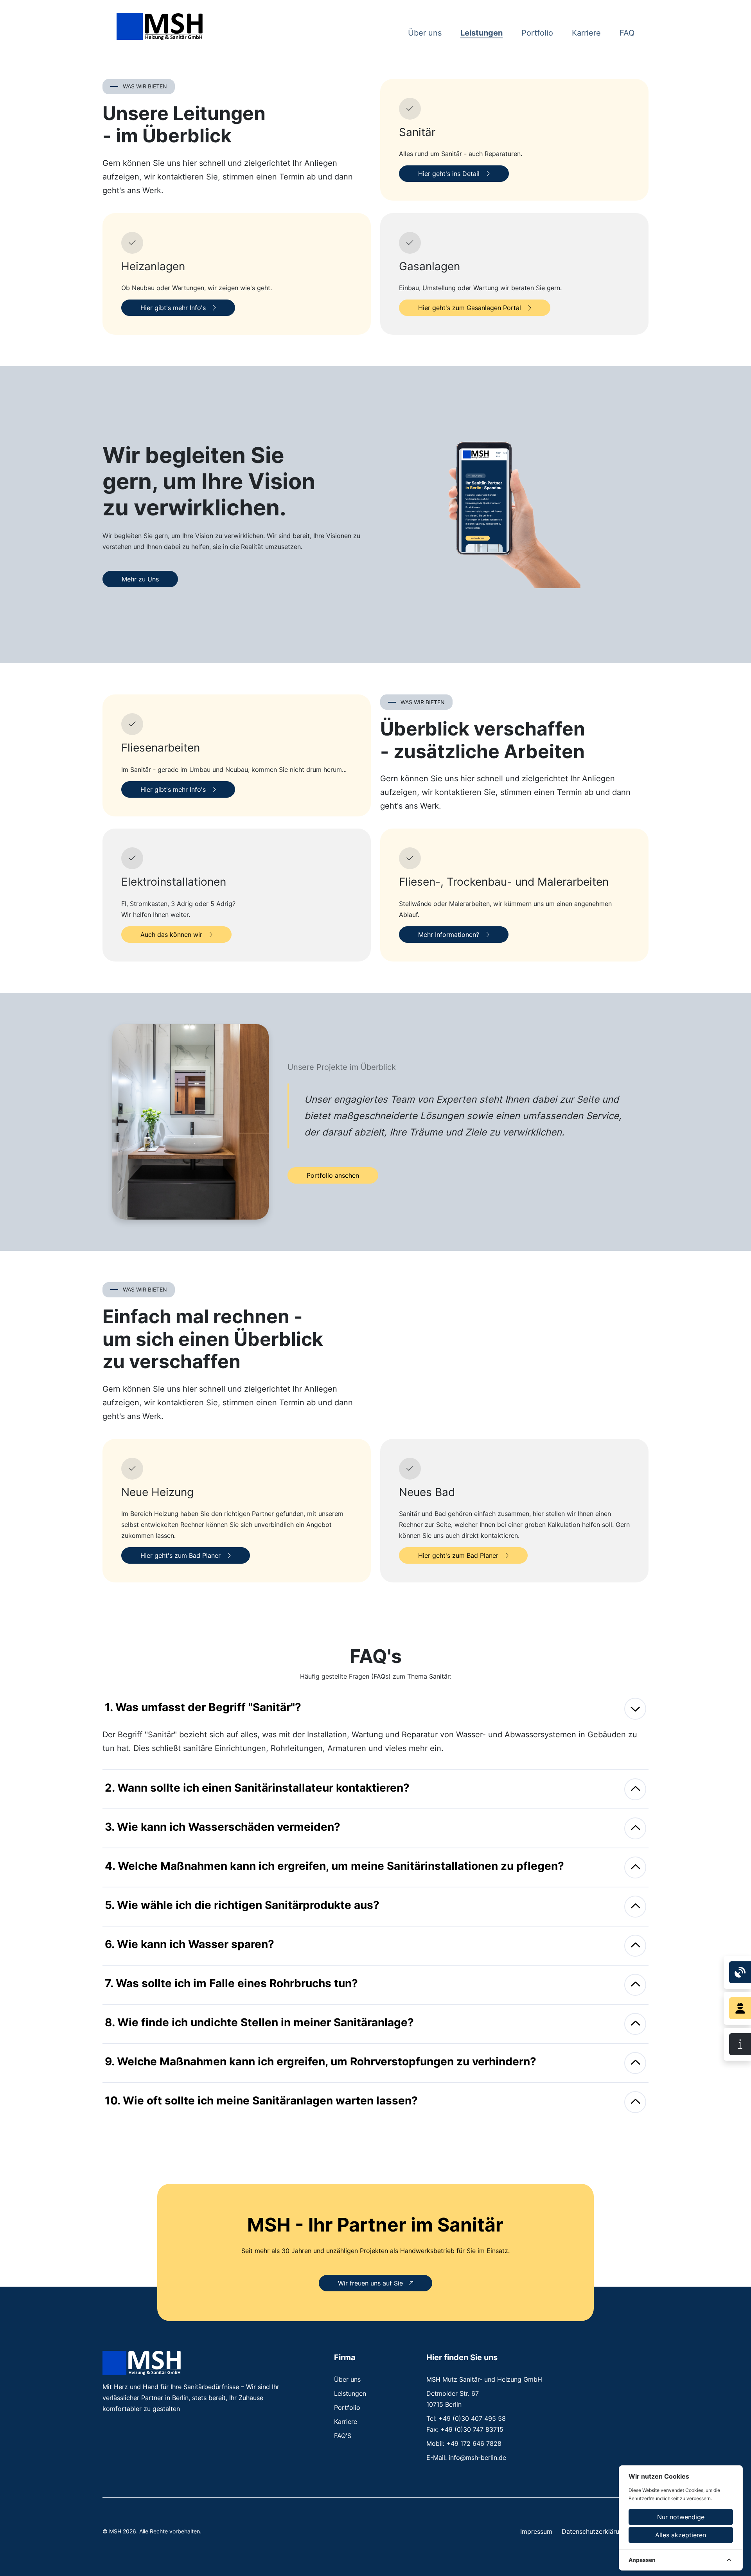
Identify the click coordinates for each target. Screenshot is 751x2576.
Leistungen (482, 33)
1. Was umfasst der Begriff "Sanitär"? (203, 1707)
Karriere (586, 33)
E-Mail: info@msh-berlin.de (466, 2458)
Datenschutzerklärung (594, 2531)
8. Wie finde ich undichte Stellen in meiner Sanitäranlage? (259, 2022)
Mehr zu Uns (140, 579)
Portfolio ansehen (333, 1175)
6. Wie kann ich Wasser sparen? (190, 1944)
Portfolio (537, 33)
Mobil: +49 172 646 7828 (464, 2443)
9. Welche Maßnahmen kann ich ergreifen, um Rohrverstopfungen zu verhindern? (321, 2061)
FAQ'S (343, 2436)
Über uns (425, 33)
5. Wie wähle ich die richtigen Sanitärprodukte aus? (242, 1905)
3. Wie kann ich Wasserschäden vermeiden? (223, 1827)
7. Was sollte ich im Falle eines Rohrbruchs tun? (231, 1983)
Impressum (536, 2531)
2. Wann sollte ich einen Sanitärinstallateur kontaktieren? (257, 1788)
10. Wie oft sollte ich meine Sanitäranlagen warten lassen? (261, 2101)
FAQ (627, 33)
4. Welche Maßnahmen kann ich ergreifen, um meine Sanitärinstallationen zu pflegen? (334, 1866)
